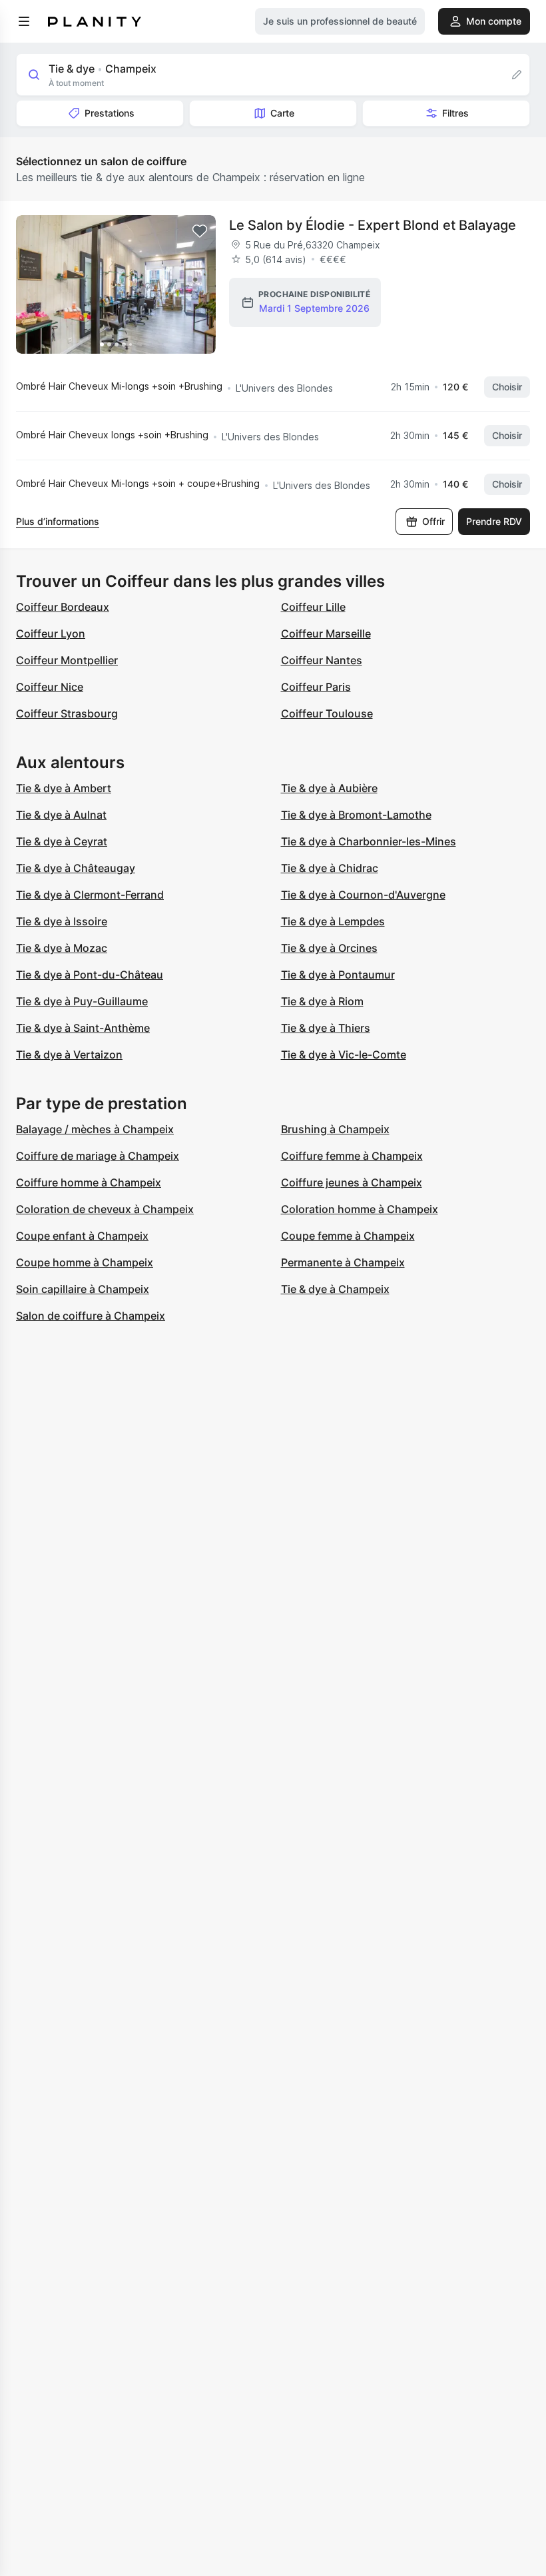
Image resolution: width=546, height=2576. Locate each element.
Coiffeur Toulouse (327, 713)
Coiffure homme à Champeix (89, 1182)
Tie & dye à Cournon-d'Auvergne (363, 895)
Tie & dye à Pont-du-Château (90, 975)
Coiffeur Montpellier (67, 660)
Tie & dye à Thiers (326, 1028)
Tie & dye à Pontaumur (338, 975)
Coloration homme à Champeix (360, 1209)
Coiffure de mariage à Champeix (98, 1156)
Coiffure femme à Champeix (352, 1156)
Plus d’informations (58, 521)
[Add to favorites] (200, 231)
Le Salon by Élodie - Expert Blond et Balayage (373, 225)
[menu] (24, 21)
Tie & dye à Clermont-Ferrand (90, 895)
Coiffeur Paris (316, 687)
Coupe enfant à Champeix (82, 1236)
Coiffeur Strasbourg (67, 713)
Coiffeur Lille (313, 607)
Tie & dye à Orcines (329, 948)
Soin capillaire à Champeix (83, 1289)
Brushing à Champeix (335, 1129)
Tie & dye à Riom (322, 1001)
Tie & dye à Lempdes (333, 921)
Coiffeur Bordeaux (63, 607)
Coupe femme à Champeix (348, 1236)
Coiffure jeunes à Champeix (352, 1182)
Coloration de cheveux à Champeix (105, 1209)
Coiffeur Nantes (322, 660)
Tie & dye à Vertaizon (69, 1055)
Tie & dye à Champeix (335, 1289)
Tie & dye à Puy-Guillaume (82, 1001)
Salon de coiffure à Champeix (91, 1316)
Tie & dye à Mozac (62, 948)
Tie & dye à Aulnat (61, 815)
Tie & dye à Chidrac (330, 868)
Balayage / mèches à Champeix (95, 1129)
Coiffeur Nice (50, 687)
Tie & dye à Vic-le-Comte (344, 1055)
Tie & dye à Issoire (62, 921)
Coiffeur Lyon (51, 634)
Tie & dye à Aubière (329, 788)
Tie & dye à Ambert (64, 788)
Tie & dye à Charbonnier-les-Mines (369, 841)
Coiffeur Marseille (326, 634)
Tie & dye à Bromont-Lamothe (356, 815)
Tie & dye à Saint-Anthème (83, 1028)
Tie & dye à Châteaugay (76, 868)
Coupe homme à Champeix (85, 1262)
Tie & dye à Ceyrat (62, 841)
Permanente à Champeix (343, 1262)
